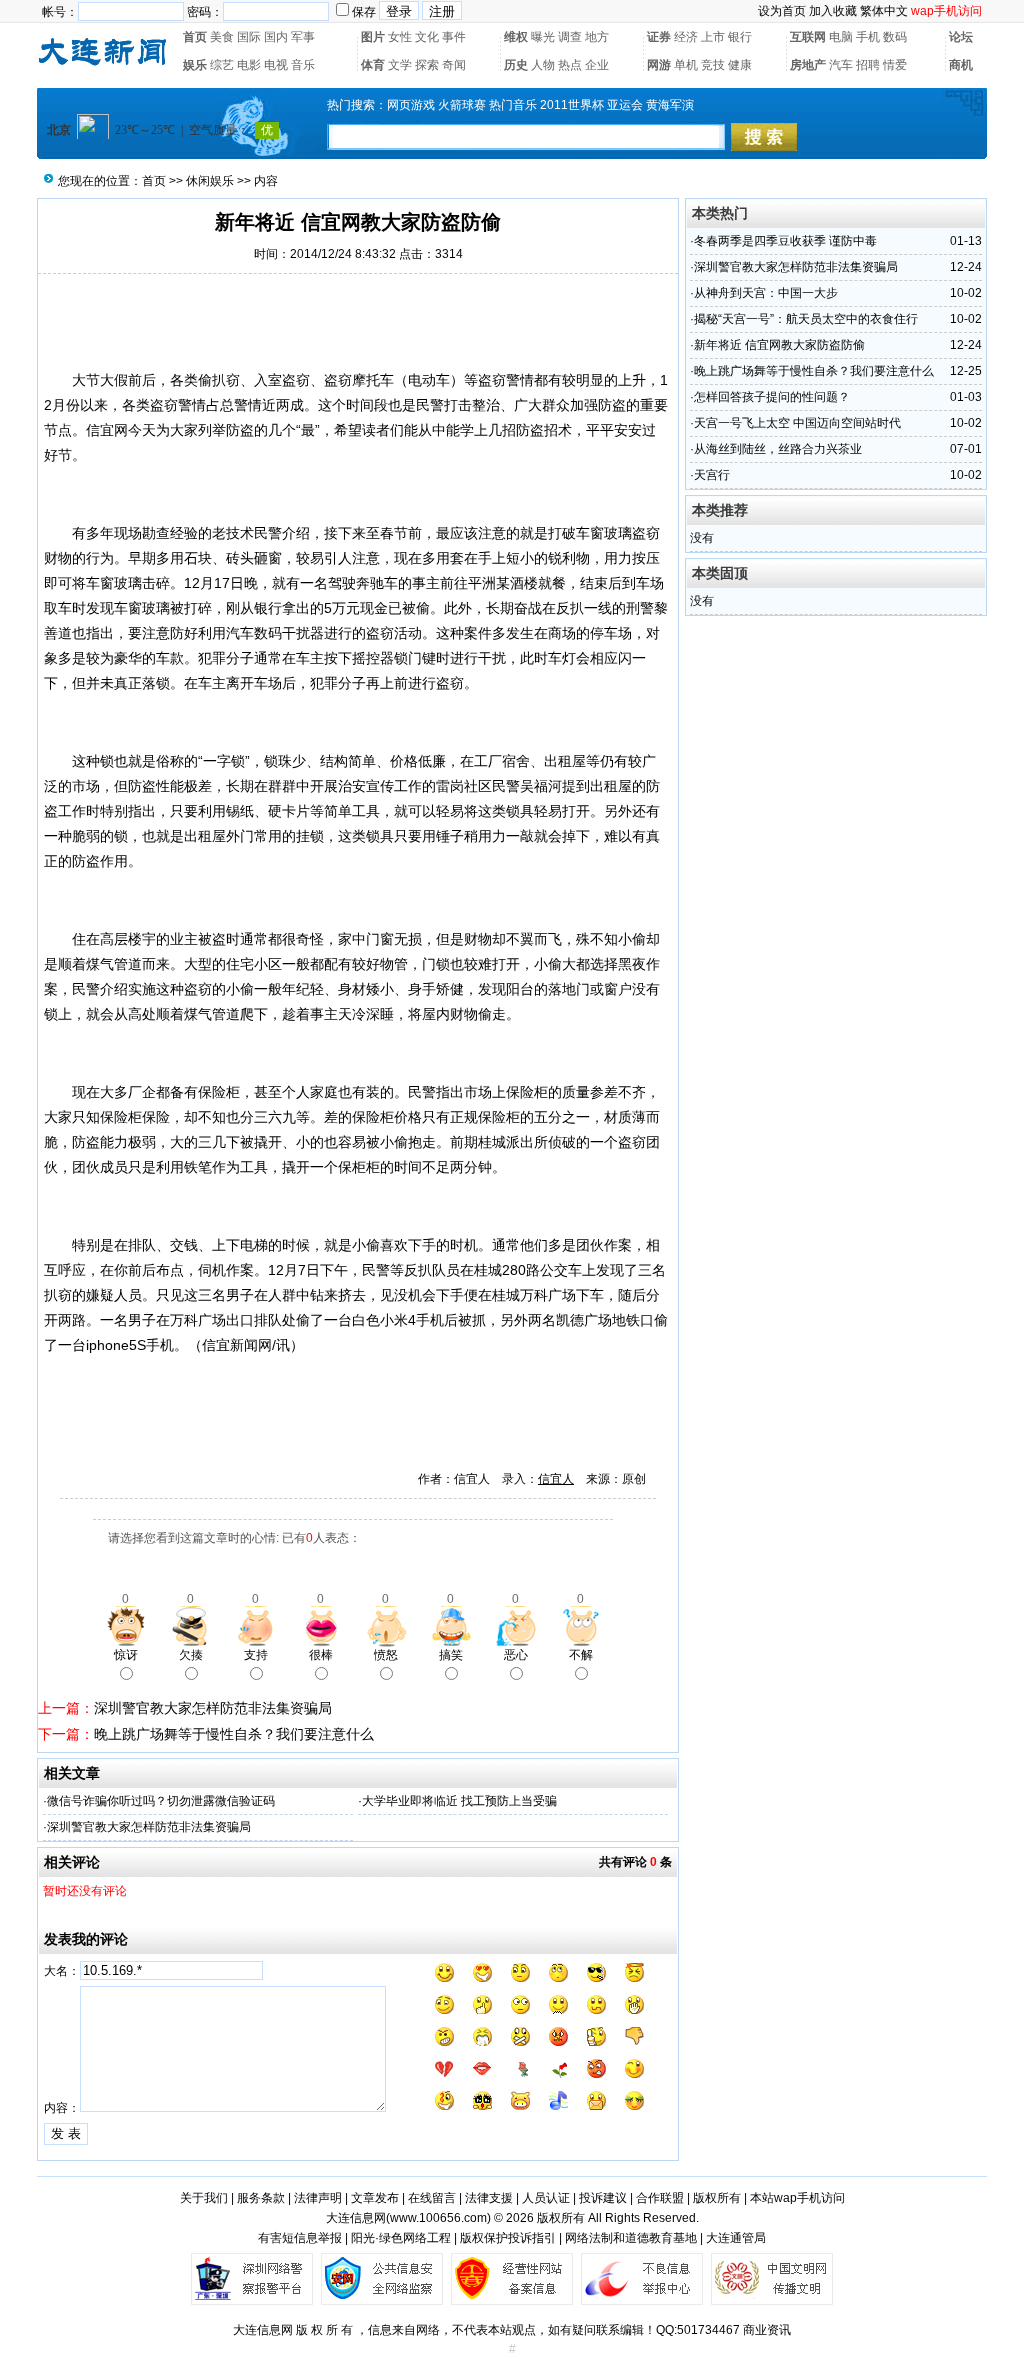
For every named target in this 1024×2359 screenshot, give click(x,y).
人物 (543, 65)
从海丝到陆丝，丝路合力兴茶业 (778, 449)
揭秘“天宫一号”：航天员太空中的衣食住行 (806, 319)
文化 (427, 37)
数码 (895, 37)
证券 (659, 37)
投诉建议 (603, 2198)
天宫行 (712, 475)
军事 (303, 37)
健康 (740, 65)
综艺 (222, 65)
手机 (868, 37)
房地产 (808, 65)
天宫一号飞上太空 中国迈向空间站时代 (797, 423)
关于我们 (204, 2198)
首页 (195, 37)
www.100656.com (438, 2218)
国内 (276, 37)
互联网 (808, 37)
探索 (427, 65)
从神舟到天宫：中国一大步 (766, 293)
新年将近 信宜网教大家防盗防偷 (779, 345)
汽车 (841, 65)
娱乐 (195, 65)
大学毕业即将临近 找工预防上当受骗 (459, 1801)
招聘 (868, 65)
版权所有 (717, 2198)
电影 (249, 65)
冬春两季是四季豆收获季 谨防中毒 (785, 241)
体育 (373, 65)
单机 (686, 65)
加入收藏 (833, 11)
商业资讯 (767, 2330)
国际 (249, 37)
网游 (659, 65)
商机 (961, 65)
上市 (713, 37)
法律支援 (489, 2198)
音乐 (303, 65)
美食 (222, 37)
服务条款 (261, 2198)
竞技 (713, 65)
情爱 (895, 65)
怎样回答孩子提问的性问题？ (772, 397)
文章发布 (375, 2198)
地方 (597, 37)
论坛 (961, 37)
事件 (454, 37)
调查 (570, 37)
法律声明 (318, 2198)
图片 (373, 37)
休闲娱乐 (210, 181)
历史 (516, 65)
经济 (686, 37)
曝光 (543, 37)
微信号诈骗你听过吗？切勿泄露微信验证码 (161, 1801)
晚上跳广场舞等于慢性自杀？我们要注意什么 (234, 1734)
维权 (516, 37)
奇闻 (454, 65)
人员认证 (546, 2198)
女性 (400, 37)
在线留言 (432, 2198)
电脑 (841, 37)
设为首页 (782, 11)
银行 (740, 37)
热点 (570, 65)
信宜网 (107, 430)
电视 (276, 65)
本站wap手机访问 (797, 2198)
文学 (400, 65)
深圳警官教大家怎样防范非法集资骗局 (213, 1708)
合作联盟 (660, 2198)
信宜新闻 (230, 1345)
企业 (597, 65)
